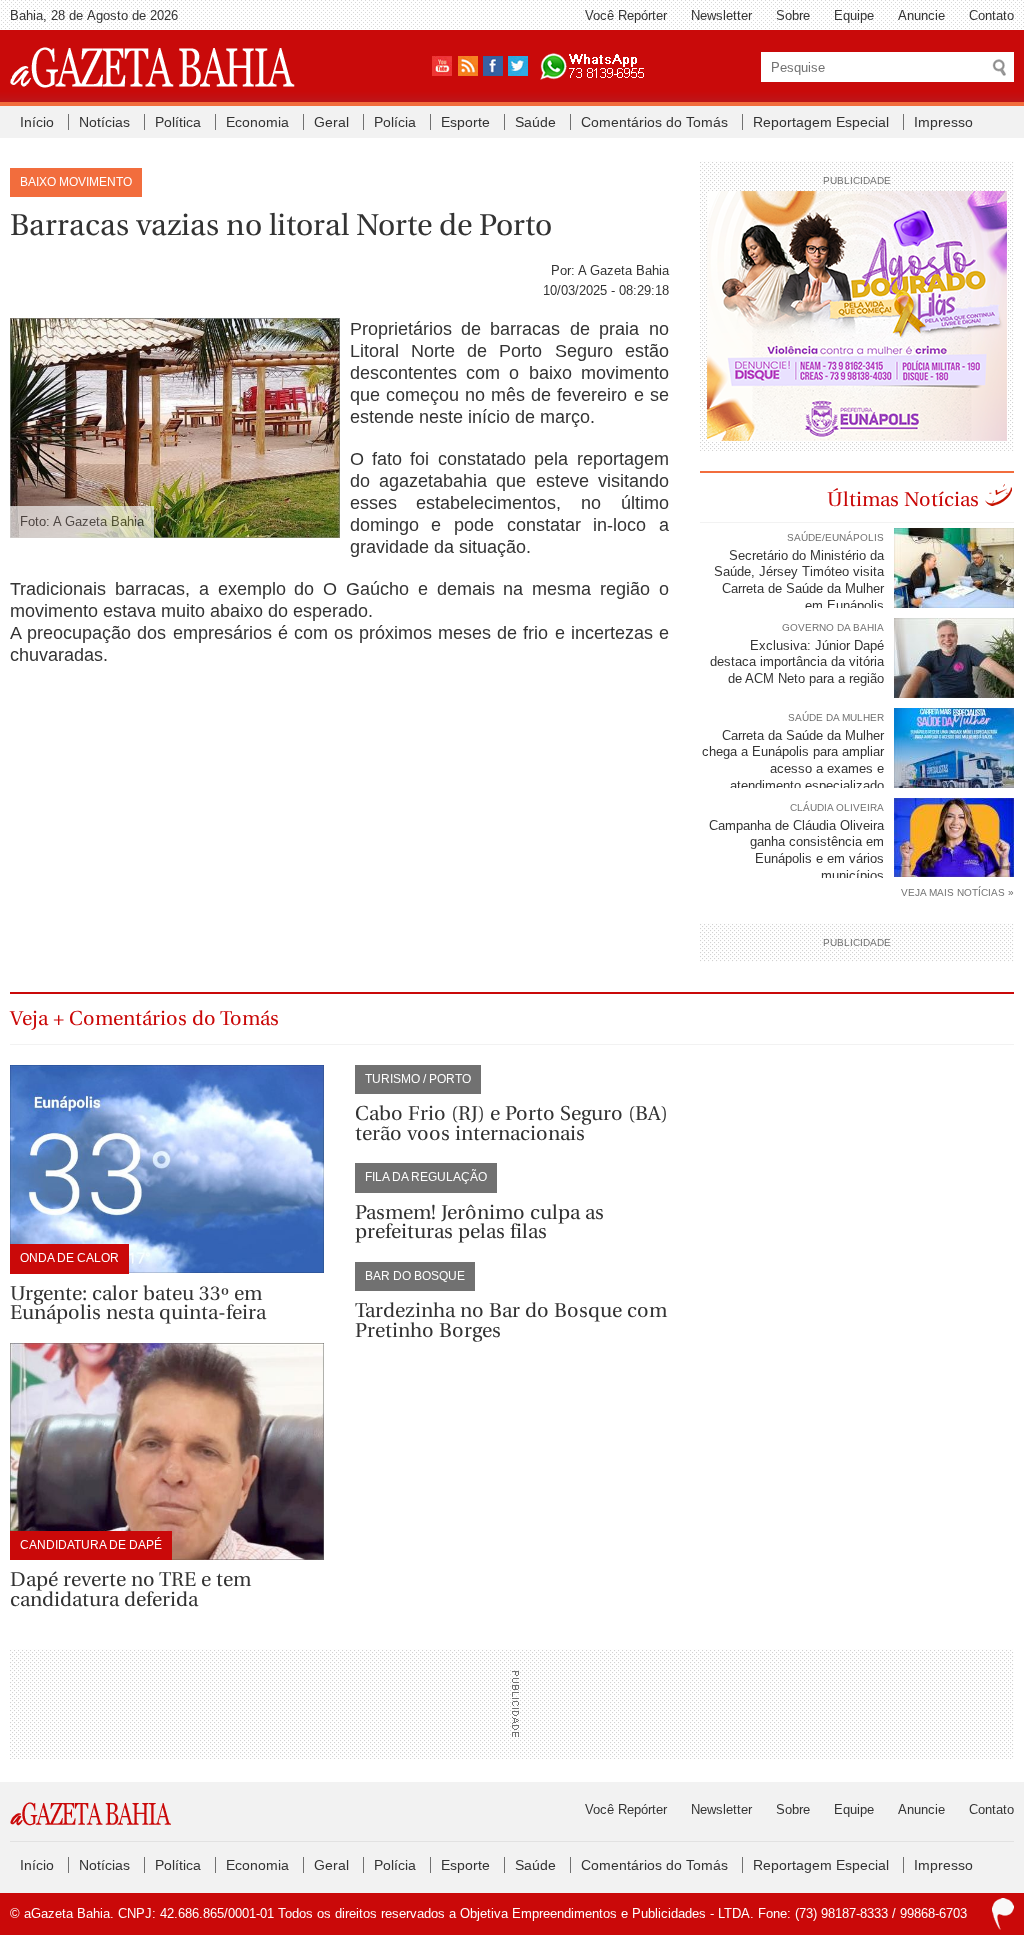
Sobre (793, 15)
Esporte (465, 122)
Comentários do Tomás (654, 122)
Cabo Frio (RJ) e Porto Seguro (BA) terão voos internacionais (511, 1123)
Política (178, 122)
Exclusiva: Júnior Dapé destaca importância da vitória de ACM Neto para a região (797, 662)
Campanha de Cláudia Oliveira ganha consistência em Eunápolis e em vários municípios (796, 851)
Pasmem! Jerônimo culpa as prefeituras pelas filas (479, 1222)
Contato (991, 15)
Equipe (854, 15)
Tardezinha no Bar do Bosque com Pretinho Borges (511, 1320)
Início (37, 122)
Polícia (395, 122)
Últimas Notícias (903, 499)
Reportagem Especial (821, 122)
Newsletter (721, 15)
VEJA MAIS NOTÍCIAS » (957, 892)
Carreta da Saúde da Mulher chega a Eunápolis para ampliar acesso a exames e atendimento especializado (793, 761)
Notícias (104, 122)
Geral (331, 122)
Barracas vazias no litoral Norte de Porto (281, 225)
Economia (257, 122)
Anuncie (921, 15)
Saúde (535, 122)
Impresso (943, 122)
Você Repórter (626, 15)
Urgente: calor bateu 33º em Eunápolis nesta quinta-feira (138, 1303)
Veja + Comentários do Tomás (144, 1018)
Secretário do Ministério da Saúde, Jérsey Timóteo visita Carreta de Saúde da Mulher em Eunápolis (799, 581)
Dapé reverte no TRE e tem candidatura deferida (130, 1589)
